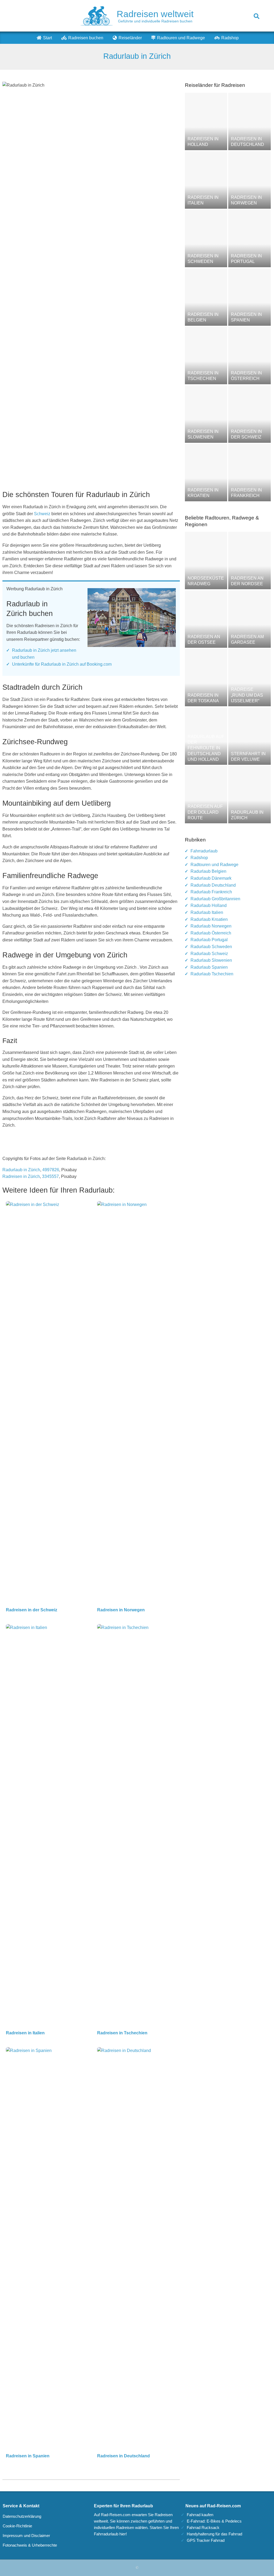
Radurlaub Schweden (211, 947)
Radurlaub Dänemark (211, 878)
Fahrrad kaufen (200, 2515)
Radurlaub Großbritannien (215, 899)
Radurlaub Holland (209, 905)
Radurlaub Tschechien (212, 974)
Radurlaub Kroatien (209, 919)
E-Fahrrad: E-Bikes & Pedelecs (214, 2521)
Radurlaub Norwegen (211, 926)
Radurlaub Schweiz (209, 954)
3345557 (50, 1176)
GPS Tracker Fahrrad (206, 2540)
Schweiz (43, 514)
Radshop (199, 858)
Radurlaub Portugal (209, 940)
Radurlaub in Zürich (21, 1170)
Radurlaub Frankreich (211, 892)
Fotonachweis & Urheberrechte (30, 2545)
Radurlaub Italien (207, 912)
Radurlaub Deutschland (213, 885)
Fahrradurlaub (204, 851)
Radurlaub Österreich (211, 933)
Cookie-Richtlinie (17, 2526)
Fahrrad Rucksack (203, 2527)
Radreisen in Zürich (21, 1176)
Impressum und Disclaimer (26, 2536)
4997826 (51, 1170)
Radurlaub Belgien (208, 871)
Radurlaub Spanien (209, 967)
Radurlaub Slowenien (211, 960)
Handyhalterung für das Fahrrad (214, 2534)
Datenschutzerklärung (22, 2516)
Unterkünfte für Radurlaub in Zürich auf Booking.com (62, 664)
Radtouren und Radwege (214, 865)
